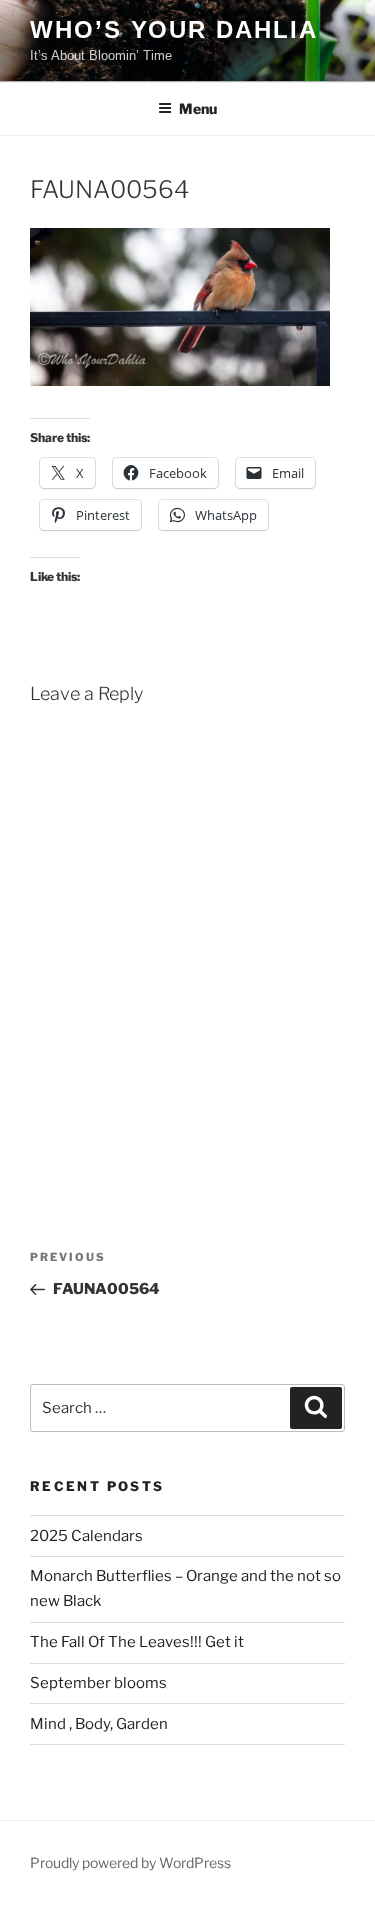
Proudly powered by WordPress (130, 1862)
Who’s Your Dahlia (174, 29)
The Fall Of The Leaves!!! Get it (137, 1642)
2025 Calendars (86, 1536)
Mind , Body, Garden (99, 1724)
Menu (198, 108)
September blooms (98, 1683)
